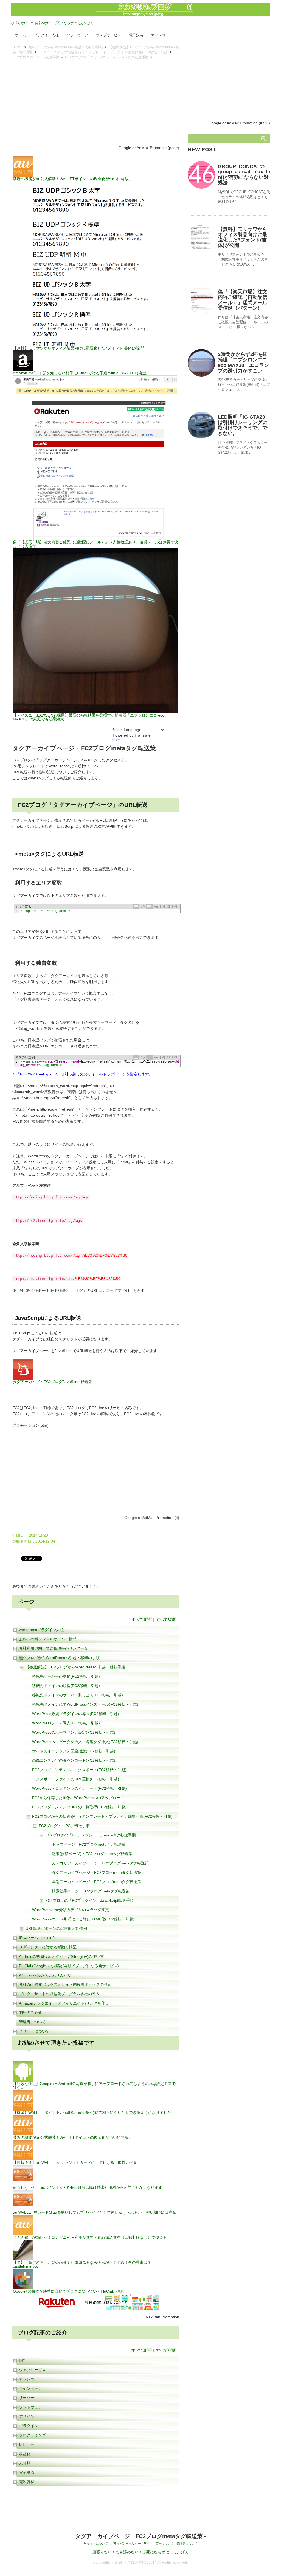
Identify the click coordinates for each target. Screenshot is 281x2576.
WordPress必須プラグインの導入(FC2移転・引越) (76, 1714)
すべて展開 (141, 1619)
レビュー (27, 2444)
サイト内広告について (159, 2544)
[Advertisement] (96, 102)
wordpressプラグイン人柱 (41, 1630)
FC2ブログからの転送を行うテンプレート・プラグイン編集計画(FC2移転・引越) (104, 52)
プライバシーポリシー (126, 2544)
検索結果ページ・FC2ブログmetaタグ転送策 (91, 1891)
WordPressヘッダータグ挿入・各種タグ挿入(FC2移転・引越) (85, 1742)
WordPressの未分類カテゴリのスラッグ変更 (71, 1910)
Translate (143, 735)
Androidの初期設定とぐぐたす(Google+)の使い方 (61, 1956)
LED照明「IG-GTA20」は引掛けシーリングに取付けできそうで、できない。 (244, 425)
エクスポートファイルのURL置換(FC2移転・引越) (76, 1779)
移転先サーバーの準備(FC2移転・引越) (66, 1676)
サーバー (27, 2398)
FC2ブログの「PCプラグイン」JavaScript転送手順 (89, 1900)
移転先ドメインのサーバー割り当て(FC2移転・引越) (78, 1695)
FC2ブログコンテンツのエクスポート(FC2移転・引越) (79, 1770)
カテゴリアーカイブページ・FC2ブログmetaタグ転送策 (100, 1863)
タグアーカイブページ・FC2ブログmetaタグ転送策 (96, 1872)
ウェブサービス (109, 35)
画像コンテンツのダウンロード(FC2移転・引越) (74, 1760)
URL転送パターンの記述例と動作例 (56, 1928)
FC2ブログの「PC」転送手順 (36, 57)
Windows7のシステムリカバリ (45, 1975)
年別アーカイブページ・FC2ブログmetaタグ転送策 (96, 1882)
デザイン (27, 2416)
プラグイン (29, 2426)
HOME (18, 47)
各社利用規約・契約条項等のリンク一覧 (54, 1648)
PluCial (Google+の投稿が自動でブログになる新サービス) (69, 1966)
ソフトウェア (77, 35)
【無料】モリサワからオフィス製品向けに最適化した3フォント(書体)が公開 (243, 237)
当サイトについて (34, 2031)
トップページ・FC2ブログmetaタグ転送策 (89, 1844)
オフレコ (158, 35)
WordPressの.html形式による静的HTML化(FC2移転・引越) (83, 1919)
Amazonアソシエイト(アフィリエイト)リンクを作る (64, 2003)
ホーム (20, 35)
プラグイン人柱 (46, 35)
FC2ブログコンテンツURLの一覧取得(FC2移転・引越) (79, 1807)
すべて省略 (166, 1619)
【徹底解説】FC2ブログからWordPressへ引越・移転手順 (75, 1667)
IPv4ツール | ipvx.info (37, 1938)
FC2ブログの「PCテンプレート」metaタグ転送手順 (107, 57)
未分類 (25, 2463)
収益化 (25, 2454)
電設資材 (27, 2482)
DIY (22, 2360)
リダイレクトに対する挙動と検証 (48, 1947)
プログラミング (32, 2435)
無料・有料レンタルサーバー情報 (48, 1639)
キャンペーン (30, 2388)
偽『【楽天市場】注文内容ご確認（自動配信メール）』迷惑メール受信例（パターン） (243, 300)
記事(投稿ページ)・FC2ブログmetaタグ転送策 (92, 1854)
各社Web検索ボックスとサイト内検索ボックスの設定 (65, 1984)
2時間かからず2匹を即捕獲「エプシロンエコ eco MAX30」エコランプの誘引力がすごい (243, 362)
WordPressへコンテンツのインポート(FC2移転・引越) (79, 1788)
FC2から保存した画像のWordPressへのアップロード (78, 1798)
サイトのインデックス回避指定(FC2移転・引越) (74, 1751)
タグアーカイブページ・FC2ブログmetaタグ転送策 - (141, 2536)
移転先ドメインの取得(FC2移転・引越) (66, 1686)
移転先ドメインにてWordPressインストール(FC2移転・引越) (85, 1704)
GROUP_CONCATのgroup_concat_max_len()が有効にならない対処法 (244, 175)
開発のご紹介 (30, 2012)
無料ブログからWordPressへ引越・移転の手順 (66, 47)
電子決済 (136, 35)
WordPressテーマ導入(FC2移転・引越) (66, 1723)
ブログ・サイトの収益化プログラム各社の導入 (59, 1994)
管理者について (32, 2022)
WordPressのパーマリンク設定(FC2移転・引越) (74, 1732)
